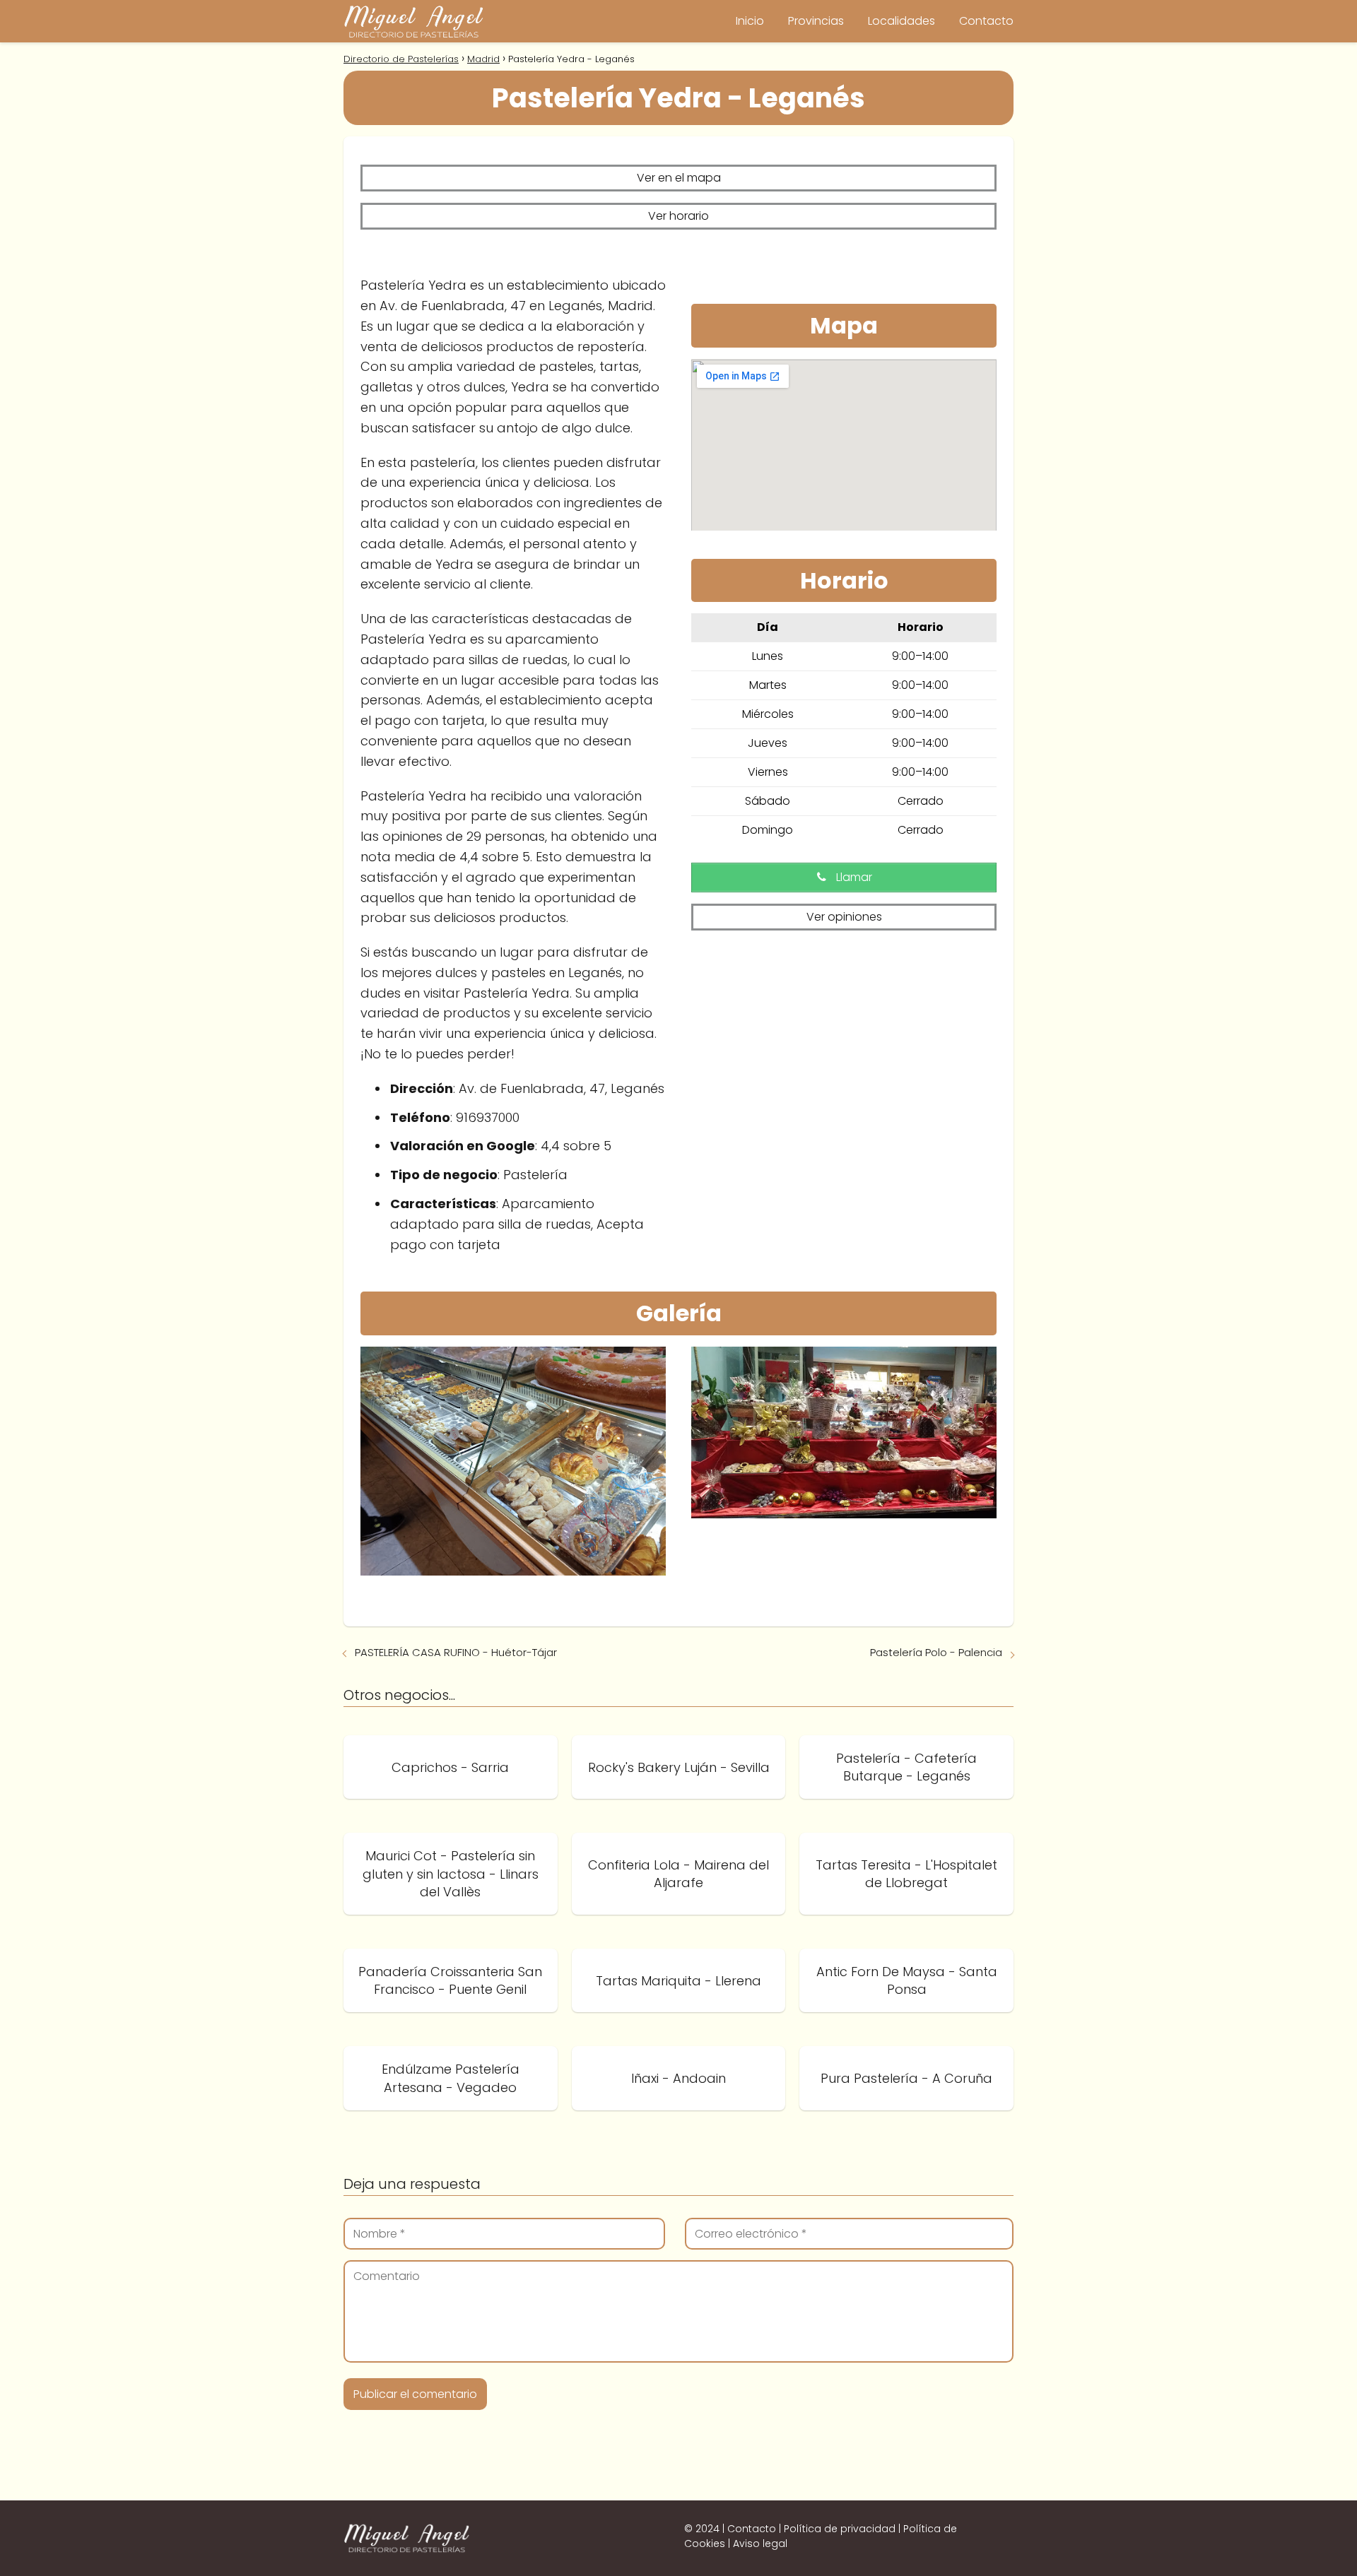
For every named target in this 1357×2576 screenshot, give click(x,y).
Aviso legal (760, 2543)
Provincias (816, 21)
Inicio (750, 21)
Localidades (901, 21)
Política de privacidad (840, 2529)
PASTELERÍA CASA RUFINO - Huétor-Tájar (456, 1652)
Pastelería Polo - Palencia (936, 1652)
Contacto (986, 21)
